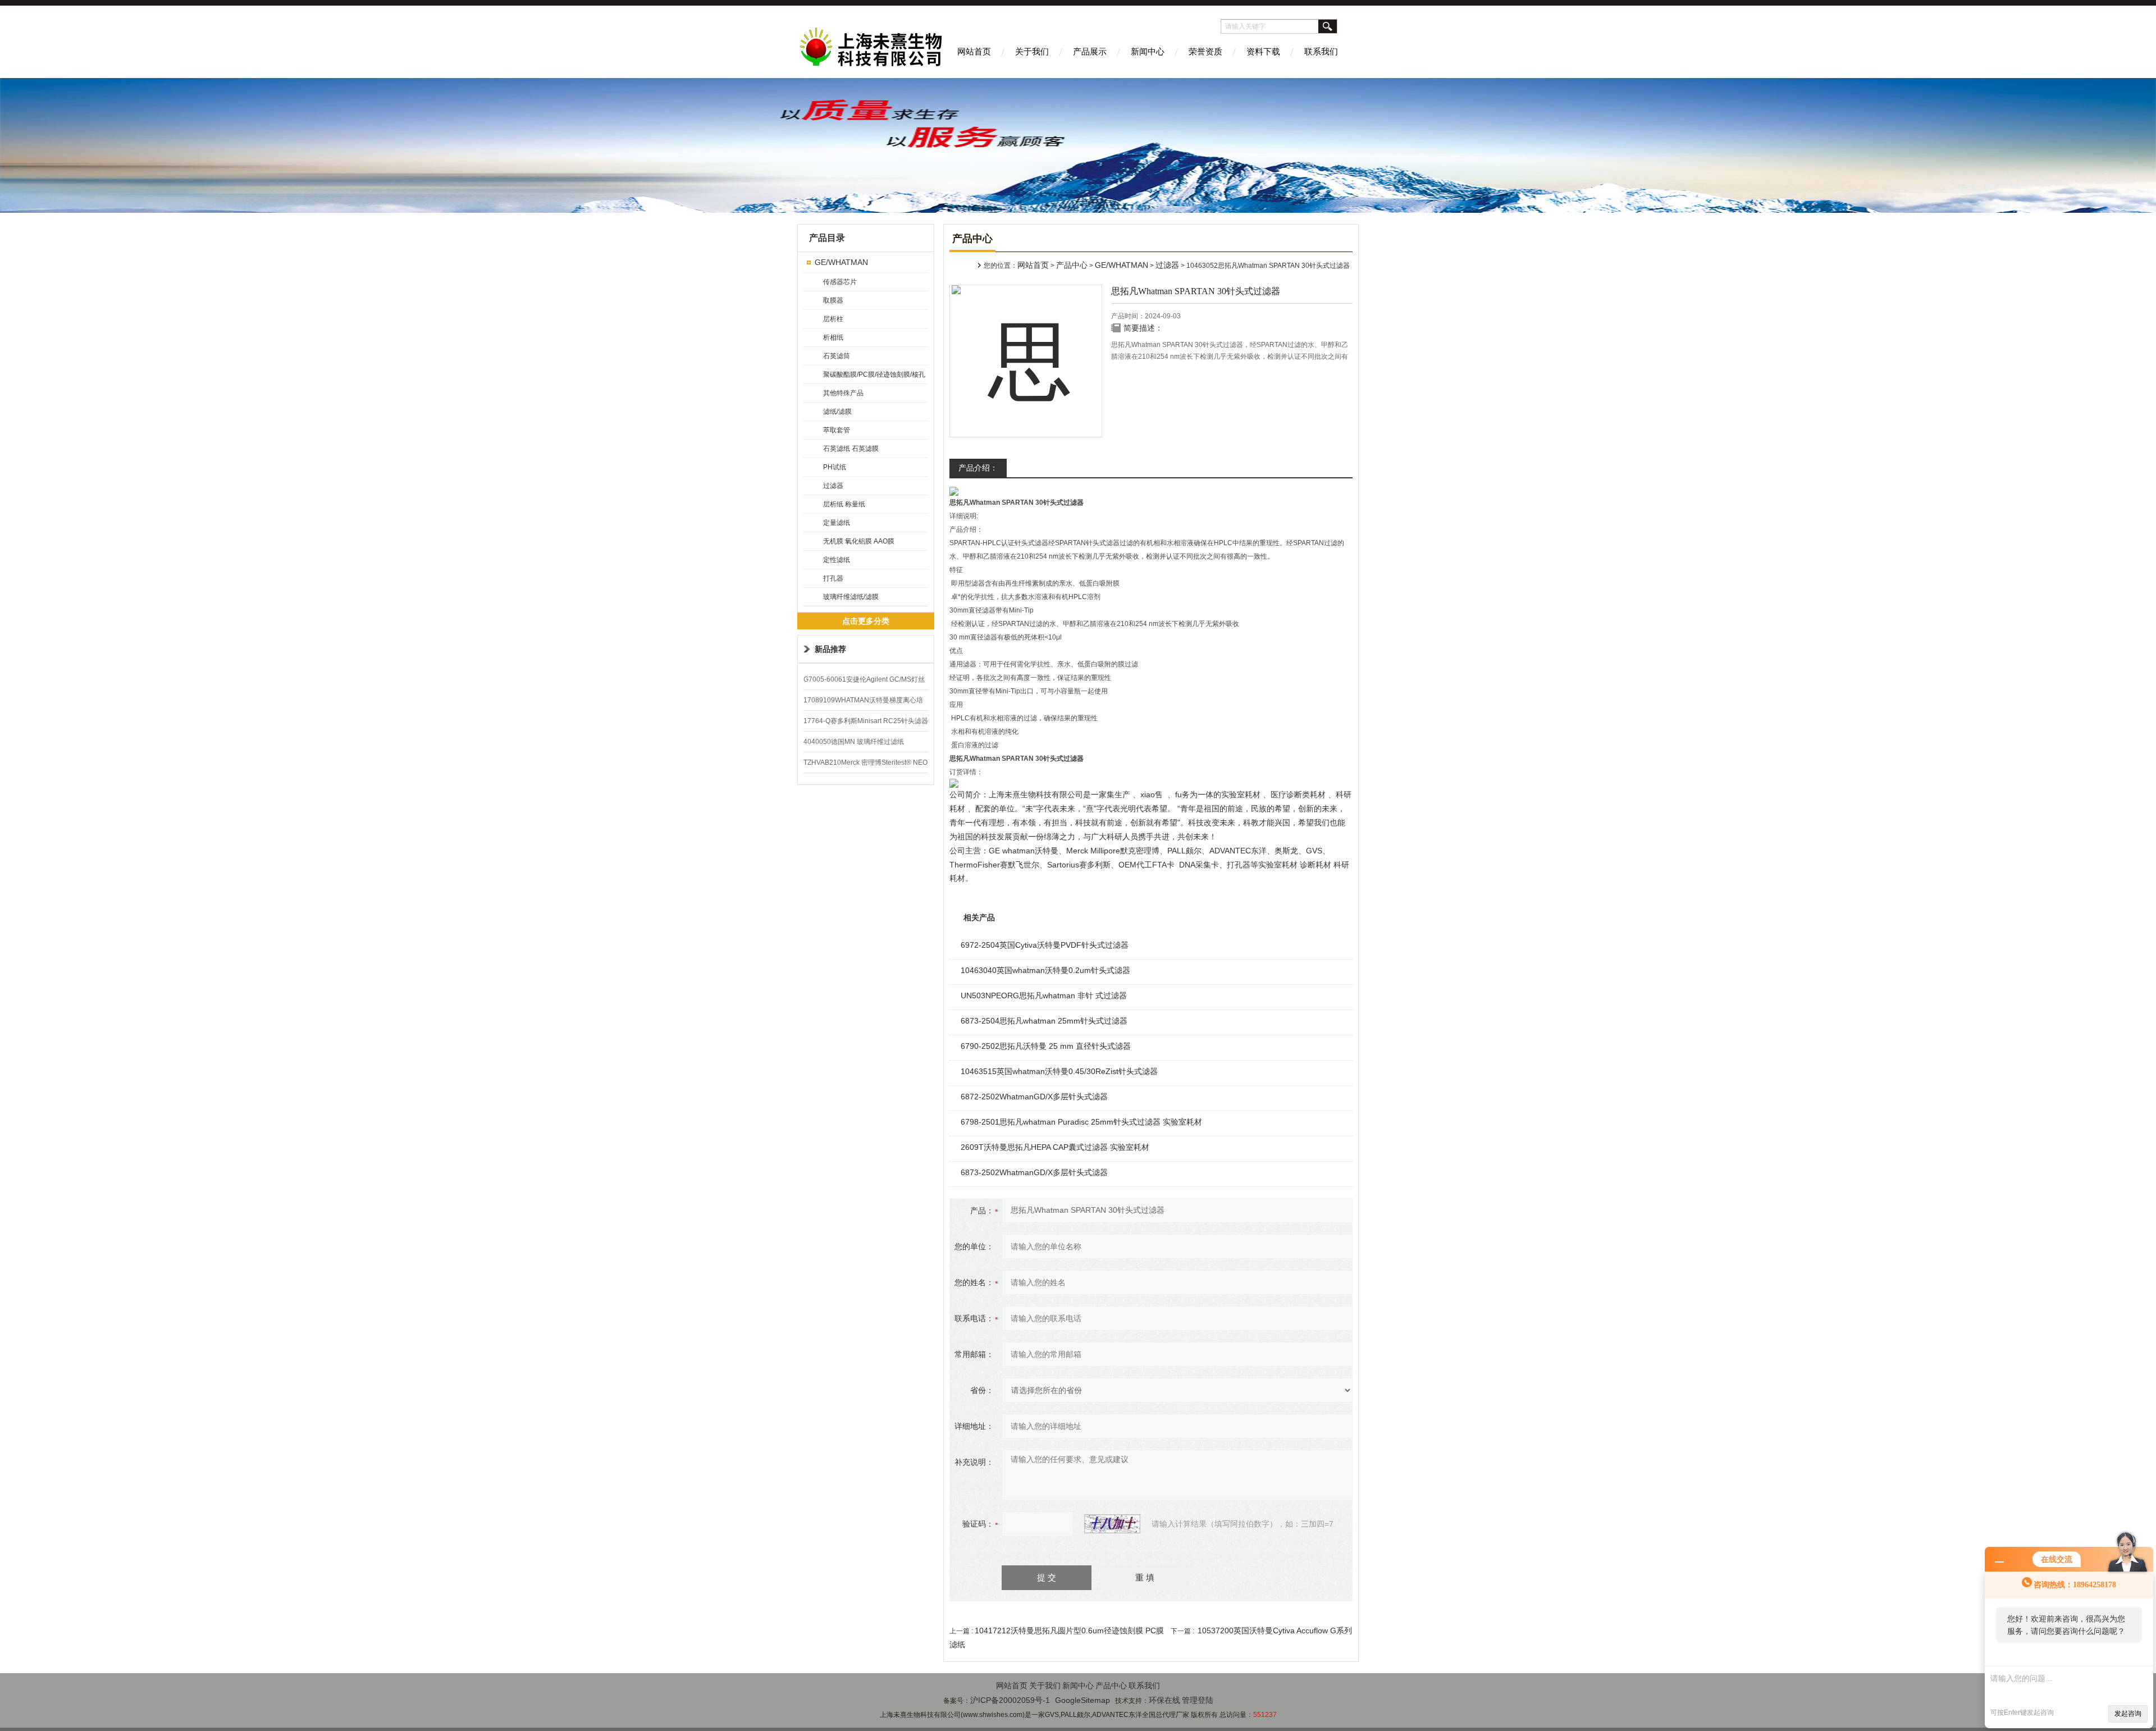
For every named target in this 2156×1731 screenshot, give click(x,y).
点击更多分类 (866, 621)
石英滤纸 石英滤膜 (851, 449)
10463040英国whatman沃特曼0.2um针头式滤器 (1045, 970)
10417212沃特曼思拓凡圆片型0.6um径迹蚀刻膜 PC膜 (1069, 1630)
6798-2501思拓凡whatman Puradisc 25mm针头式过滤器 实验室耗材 (1081, 1122)
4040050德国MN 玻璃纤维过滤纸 (854, 742)
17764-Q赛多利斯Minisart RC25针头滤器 (866, 721)
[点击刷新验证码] (1112, 1524)
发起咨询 (2128, 1714)
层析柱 (833, 319)
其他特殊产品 (843, 393)
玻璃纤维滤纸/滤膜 (851, 597)
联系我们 (1321, 51)
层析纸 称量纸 (844, 504)
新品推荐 (830, 649)
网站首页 (974, 51)
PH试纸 (835, 467)
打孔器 (833, 578)
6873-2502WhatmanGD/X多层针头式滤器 (1034, 1172)
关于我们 (1032, 51)
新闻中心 (1148, 51)
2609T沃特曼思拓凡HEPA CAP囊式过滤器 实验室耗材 (1055, 1147)
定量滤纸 (837, 523)
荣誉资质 (1205, 51)
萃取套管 (837, 430)
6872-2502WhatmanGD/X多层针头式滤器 (1034, 1097)
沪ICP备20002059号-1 (1010, 1700)
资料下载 (1263, 51)
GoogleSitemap (1082, 1700)
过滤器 (833, 486)
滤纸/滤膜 (837, 412)
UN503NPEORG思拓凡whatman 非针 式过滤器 (1044, 995)
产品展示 (1090, 51)
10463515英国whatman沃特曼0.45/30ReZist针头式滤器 (1059, 1071)
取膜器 (833, 300)
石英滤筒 (837, 356)
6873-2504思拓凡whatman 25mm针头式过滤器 (1044, 1021)
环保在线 (1164, 1700)
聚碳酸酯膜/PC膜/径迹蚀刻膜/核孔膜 (874, 377)
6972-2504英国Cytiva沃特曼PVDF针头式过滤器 (1045, 945)
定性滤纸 (837, 560)
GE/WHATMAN (841, 262)
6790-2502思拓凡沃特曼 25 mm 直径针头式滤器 (1046, 1046)
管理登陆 (1198, 1700)
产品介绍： (978, 468)
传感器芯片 (840, 282)
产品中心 (1072, 265)
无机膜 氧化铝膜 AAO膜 (859, 541)
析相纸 (833, 337)
